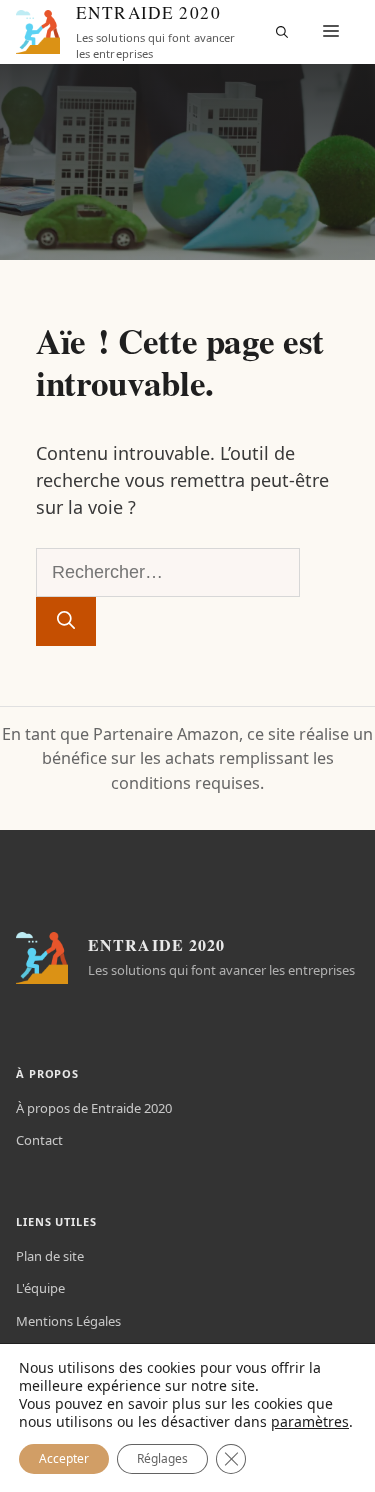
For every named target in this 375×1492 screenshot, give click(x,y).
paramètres (310, 1422)
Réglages (162, 1458)
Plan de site (50, 1256)
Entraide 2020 (148, 13)
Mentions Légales (68, 1321)
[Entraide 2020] (38, 32)
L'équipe (40, 1288)
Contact (39, 1140)
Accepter (64, 1458)
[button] (282, 32)
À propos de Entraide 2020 (94, 1108)
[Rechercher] (66, 621)
